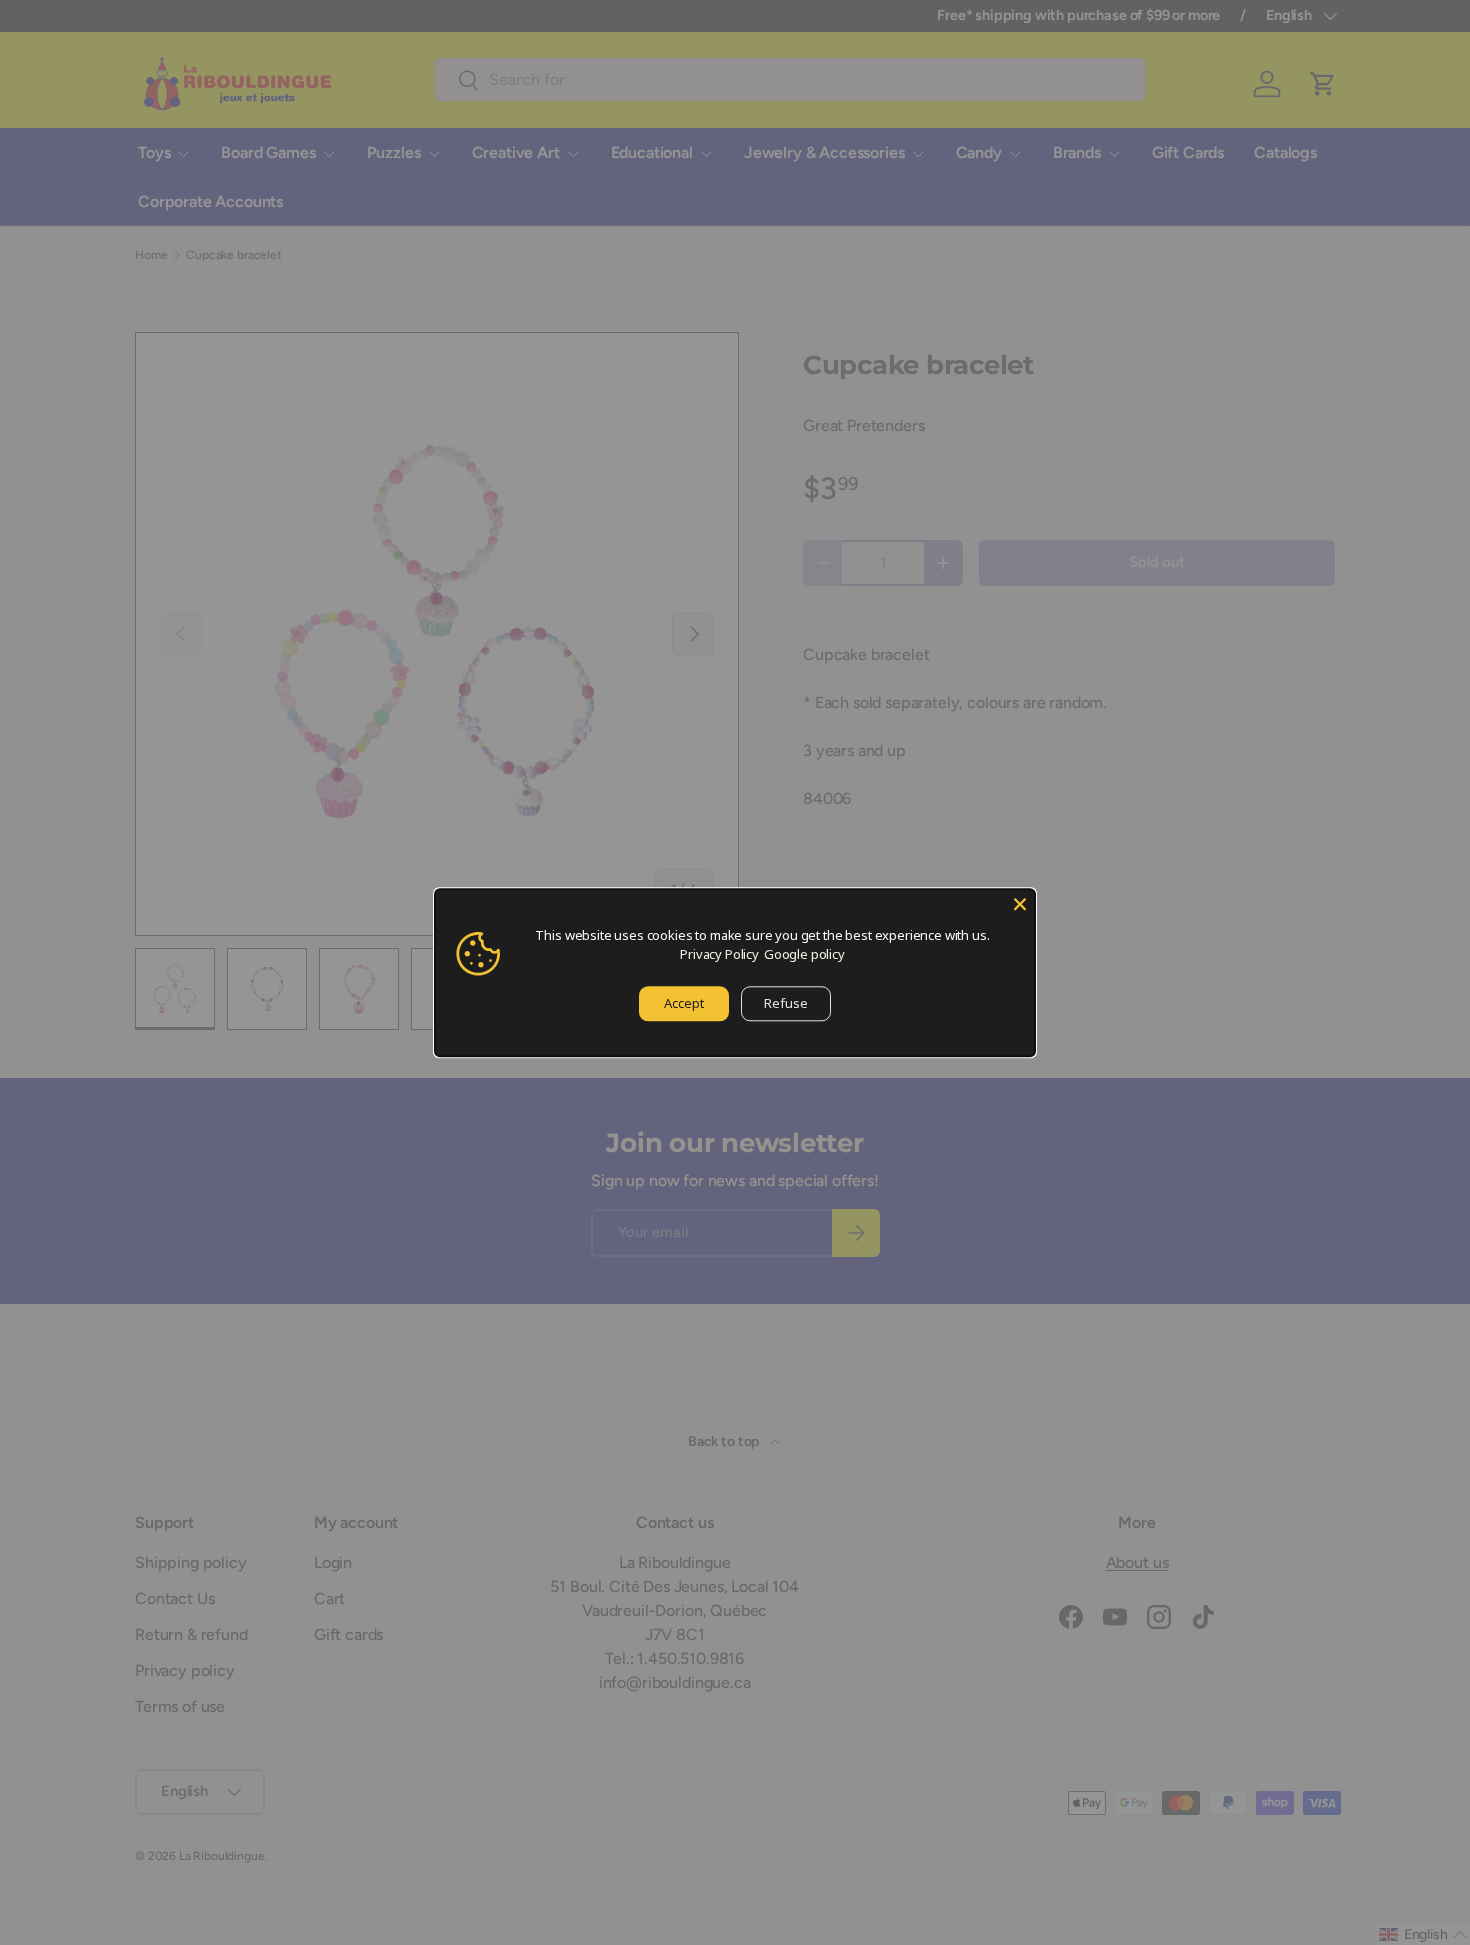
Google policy (804, 954)
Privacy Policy (719, 954)
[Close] (1020, 904)
